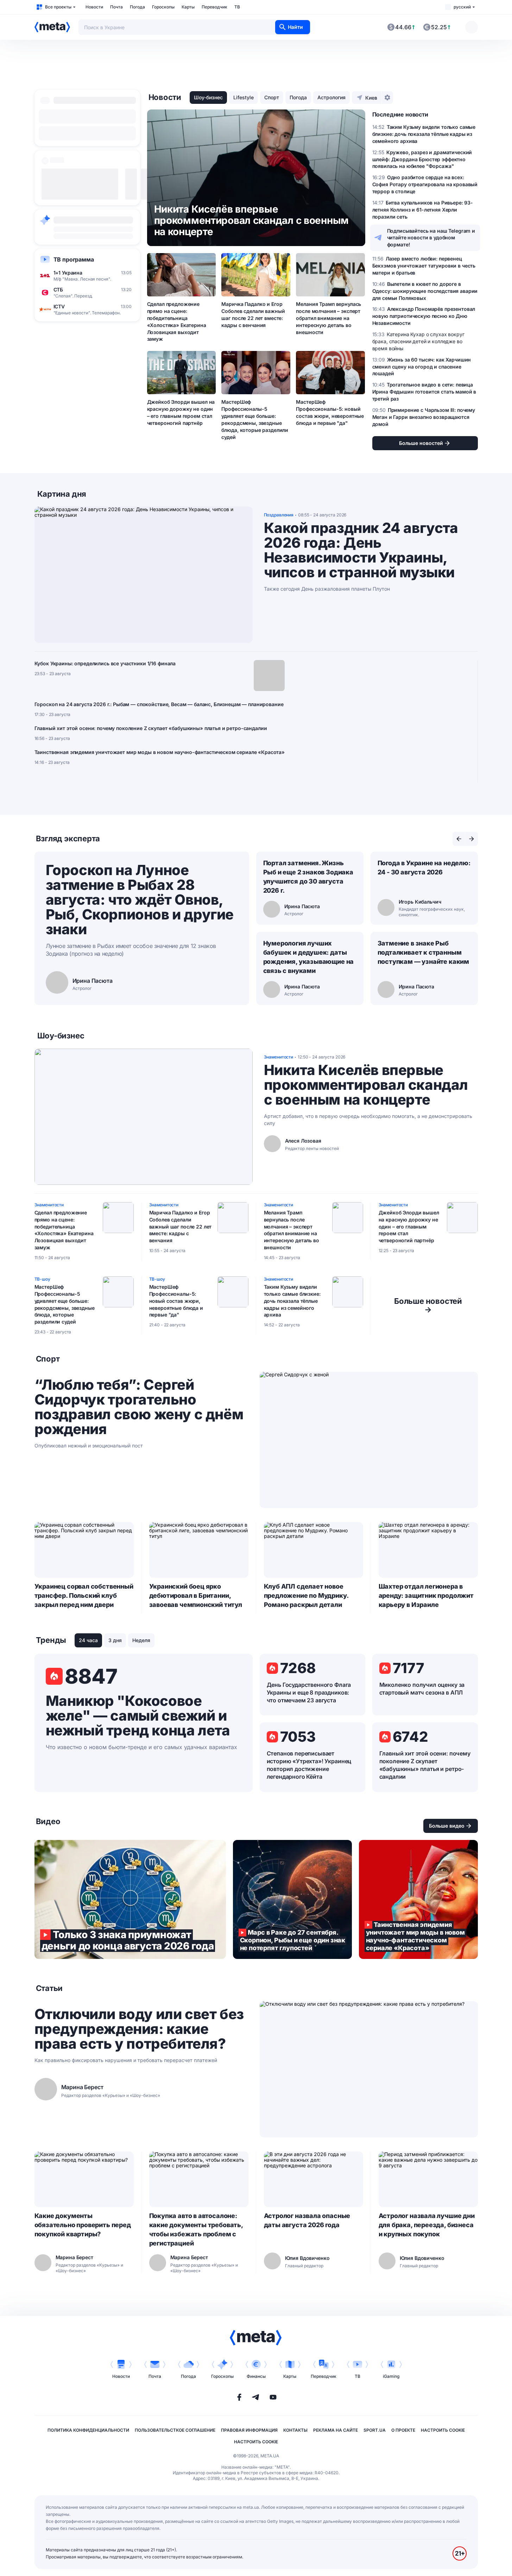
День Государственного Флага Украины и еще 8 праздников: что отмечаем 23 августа (309, 1692)
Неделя (141, 1640)
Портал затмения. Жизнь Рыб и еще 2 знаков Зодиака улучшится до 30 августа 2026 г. (308, 877)
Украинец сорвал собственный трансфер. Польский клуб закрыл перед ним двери (84, 1595)
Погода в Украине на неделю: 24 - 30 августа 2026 (424, 868)
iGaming (391, 2376)
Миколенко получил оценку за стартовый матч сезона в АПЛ (422, 1689)
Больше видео (447, 1826)
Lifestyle (244, 97)
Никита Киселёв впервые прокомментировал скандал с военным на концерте (366, 1085)
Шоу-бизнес (208, 97)
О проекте (403, 2430)
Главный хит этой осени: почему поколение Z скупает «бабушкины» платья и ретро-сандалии (151, 728)
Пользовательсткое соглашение (175, 2430)
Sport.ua (375, 2430)
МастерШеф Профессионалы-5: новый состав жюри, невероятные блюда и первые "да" (330, 412)
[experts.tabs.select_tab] (459, 839)
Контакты (295, 2430)
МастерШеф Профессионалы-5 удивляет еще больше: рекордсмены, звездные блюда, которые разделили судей (255, 419)
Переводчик (214, 7)
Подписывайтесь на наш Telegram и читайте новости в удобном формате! (431, 238)
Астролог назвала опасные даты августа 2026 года (307, 2220)
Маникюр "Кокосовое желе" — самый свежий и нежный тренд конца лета (138, 1716)
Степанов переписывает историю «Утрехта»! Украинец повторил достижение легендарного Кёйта (309, 1765)
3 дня (115, 1640)
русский (462, 7)
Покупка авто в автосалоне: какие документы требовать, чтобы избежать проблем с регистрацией (196, 2229)
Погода (137, 7)
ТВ (237, 7)
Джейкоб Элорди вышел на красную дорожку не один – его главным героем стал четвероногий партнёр (181, 412)
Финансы (256, 2376)
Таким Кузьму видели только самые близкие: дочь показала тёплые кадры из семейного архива (292, 1301)
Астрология (331, 97)
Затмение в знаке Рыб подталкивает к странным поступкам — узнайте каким (423, 952)
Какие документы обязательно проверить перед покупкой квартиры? (83, 2225)
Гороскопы (163, 7)
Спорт (272, 97)
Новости (94, 7)
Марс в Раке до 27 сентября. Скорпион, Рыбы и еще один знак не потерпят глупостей (292, 1899)
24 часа (88, 1640)
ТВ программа (74, 259)
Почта (116, 7)
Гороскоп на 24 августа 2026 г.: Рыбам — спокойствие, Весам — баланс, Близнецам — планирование (159, 704)
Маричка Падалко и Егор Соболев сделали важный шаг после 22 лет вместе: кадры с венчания (253, 315)
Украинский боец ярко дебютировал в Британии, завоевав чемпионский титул (196, 1595)
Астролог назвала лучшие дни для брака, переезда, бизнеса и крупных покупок (427, 2225)
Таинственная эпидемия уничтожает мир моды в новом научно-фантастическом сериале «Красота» (160, 752)
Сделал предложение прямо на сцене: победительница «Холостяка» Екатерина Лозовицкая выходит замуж (177, 321)
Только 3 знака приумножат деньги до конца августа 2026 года (130, 1899)
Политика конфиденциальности (88, 2430)
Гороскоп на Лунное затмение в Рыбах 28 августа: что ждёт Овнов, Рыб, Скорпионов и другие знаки (140, 900)
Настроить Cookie (443, 2430)
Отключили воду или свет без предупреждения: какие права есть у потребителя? (139, 2029)
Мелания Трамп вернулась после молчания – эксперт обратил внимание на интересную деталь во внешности (328, 318)
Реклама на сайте (336, 2430)
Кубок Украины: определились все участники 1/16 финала (105, 663)
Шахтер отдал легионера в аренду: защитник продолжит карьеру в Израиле (426, 1595)
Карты (188, 7)
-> (428, 1305)
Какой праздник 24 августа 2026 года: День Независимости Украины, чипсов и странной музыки (361, 550)
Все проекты (58, 7)
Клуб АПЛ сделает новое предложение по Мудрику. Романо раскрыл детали (306, 1595)
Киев (371, 98)
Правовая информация (249, 2430)
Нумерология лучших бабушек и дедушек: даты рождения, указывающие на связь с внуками (309, 957)
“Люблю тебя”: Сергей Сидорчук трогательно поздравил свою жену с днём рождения (139, 1407)
